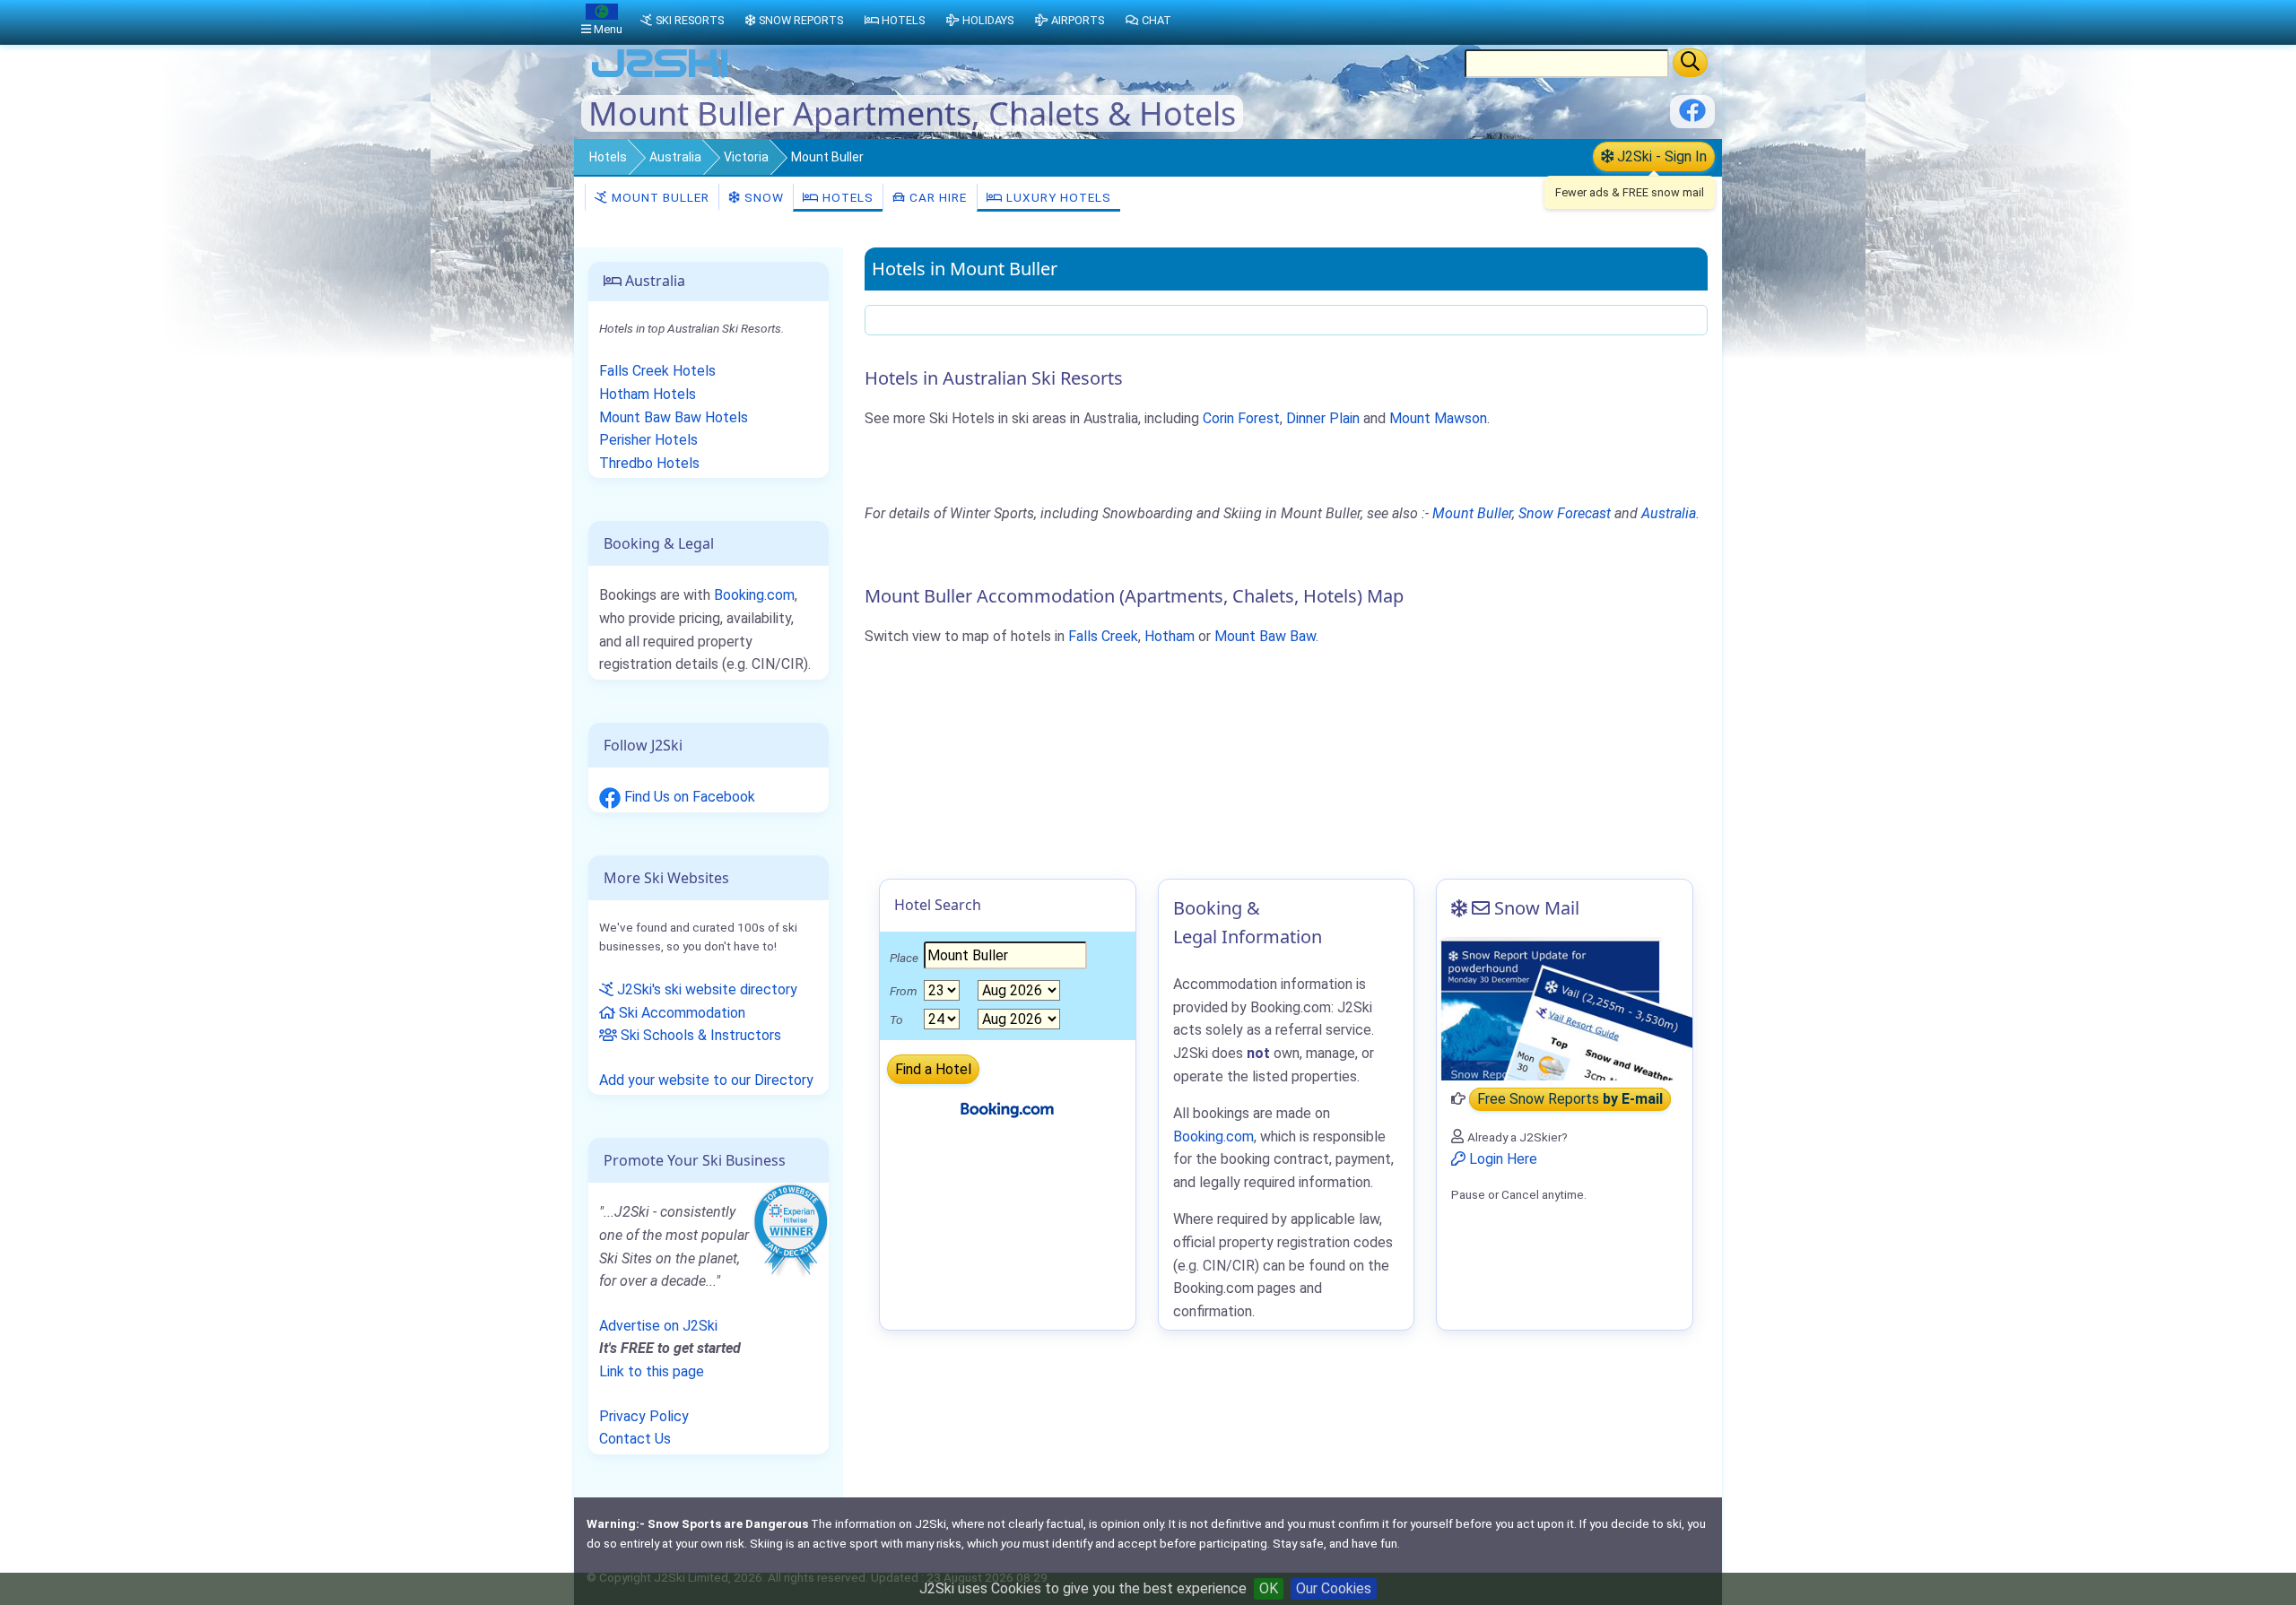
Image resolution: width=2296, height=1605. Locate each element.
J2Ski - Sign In (1660, 156)
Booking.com (754, 595)
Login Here (1501, 1159)
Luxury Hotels (1057, 197)
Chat (1157, 20)
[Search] (1690, 63)
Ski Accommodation (680, 1013)
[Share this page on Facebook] (1692, 117)
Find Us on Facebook (688, 797)
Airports (1078, 20)
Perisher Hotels (648, 440)
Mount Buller (659, 197)
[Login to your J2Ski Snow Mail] (1565, 1009)
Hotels (608, 157)
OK (1269, 1588)
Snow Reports (801, 20)
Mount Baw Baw (1265, 636)
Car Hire (936, 197)
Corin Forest (1241, 418)
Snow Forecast (1565, 513)
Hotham (1170, 636)
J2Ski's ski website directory (705, 989)
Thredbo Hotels (649, 463)
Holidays (988, 20)
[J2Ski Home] (660, 76)
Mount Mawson (1438, 418)
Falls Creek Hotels (657, 371)
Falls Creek (1103, 636)
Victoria (746, 157)
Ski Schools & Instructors (699, 1035)
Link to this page (652, 1371)
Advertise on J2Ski (658, 1326)
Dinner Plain (1323, 418)
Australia (675, 157)
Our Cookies (1334, 1588)
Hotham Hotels (648, 394)
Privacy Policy (644, 1416)
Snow (762, 197)
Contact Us (635, 1439)
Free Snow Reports (1570, 1099)
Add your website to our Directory (706, 1080)
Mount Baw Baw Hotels (674, 417)
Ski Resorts (690, 20)
